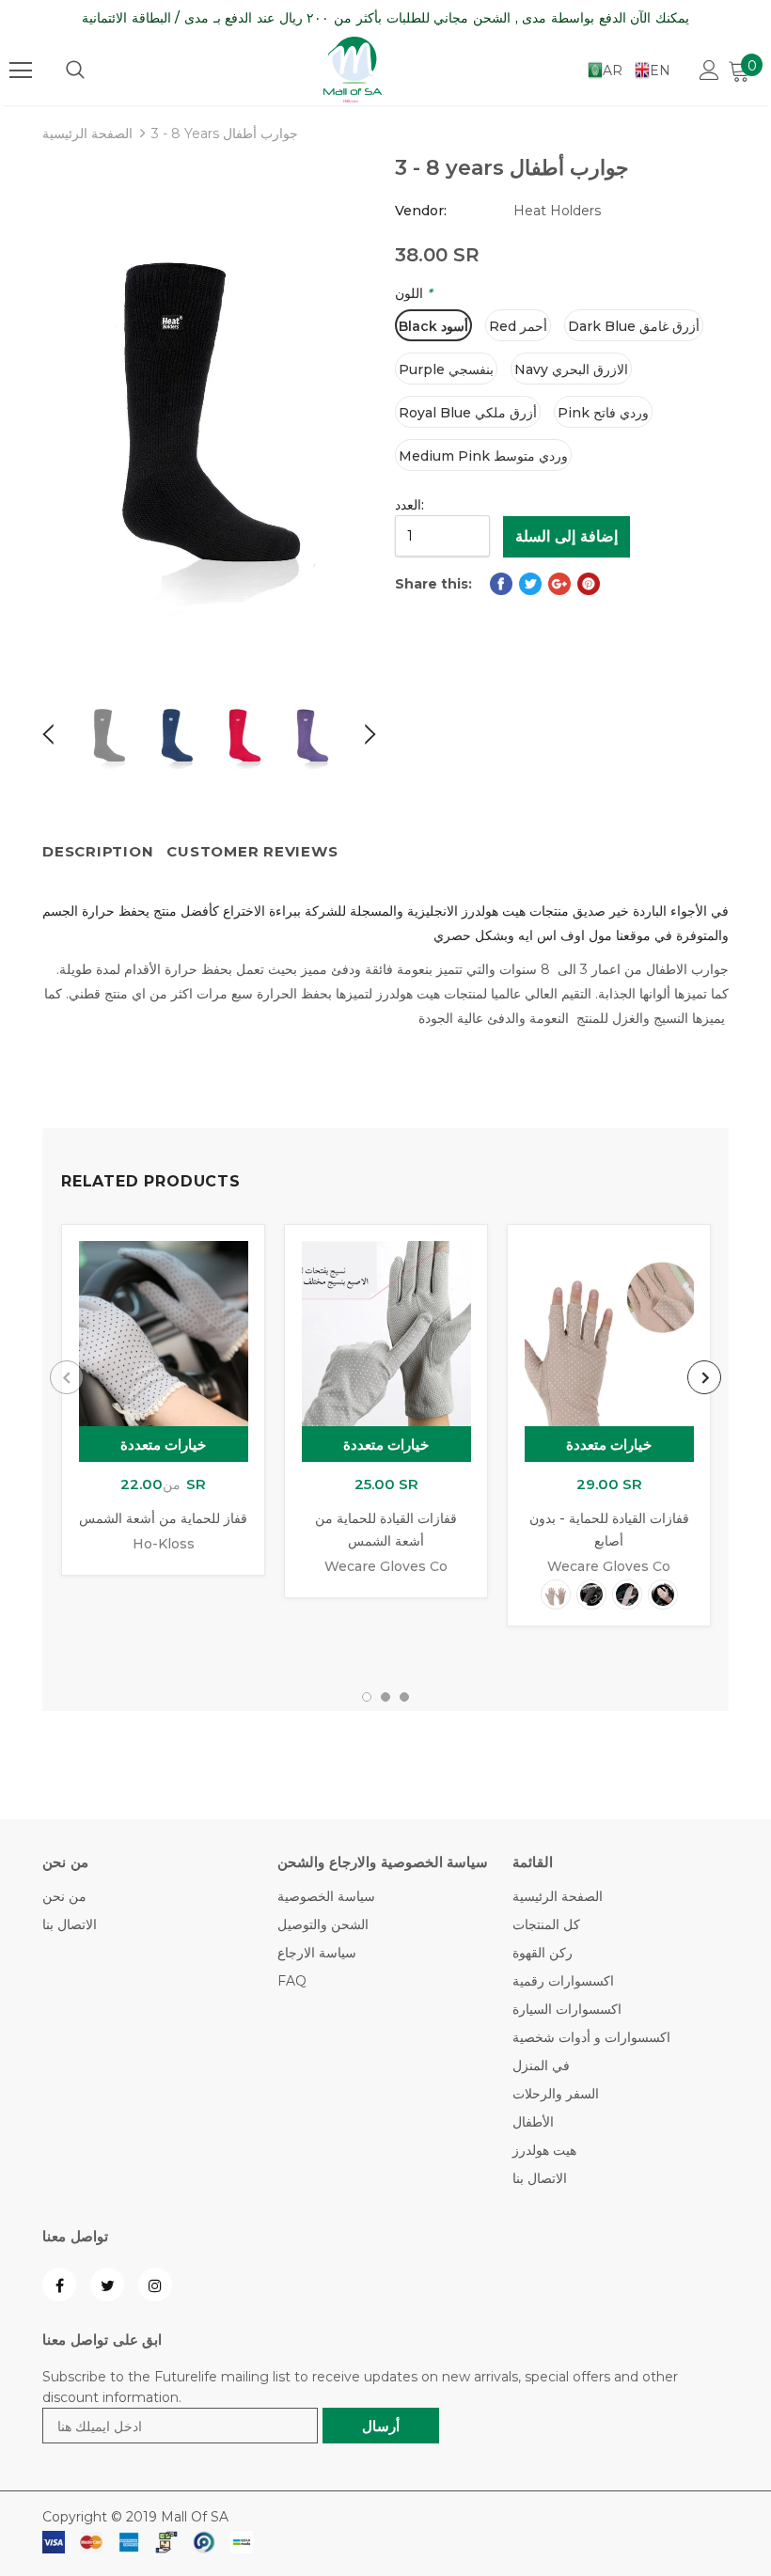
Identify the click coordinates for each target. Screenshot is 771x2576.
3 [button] (404, 1697)
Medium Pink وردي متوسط (483, 456)
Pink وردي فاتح (603, 413)
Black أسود (433, 326)
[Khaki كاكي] (627, 1594)
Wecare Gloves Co (386, 1566)
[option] (209, 411)
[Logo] (353, 70)
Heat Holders (557, 211)
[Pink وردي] (663, 1594)
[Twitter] (107, 2285)
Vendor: (421, 211)
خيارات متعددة (164, 1445)
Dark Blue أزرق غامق (634, 326)
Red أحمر (518, 326)
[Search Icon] (75, 71)
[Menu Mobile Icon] (21, 71)
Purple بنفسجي (446, 369)
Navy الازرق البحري (571, 369)
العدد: (409, 505)
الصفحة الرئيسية (87, 134)
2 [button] (385, 1697)
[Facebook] (59, 2285)
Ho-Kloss (164, 1544)
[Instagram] (155, 2285)
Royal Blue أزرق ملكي (468, 413)
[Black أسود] (591, 1594)
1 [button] (367, 1697)
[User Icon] (709, 70)
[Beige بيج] (556, 1594)
